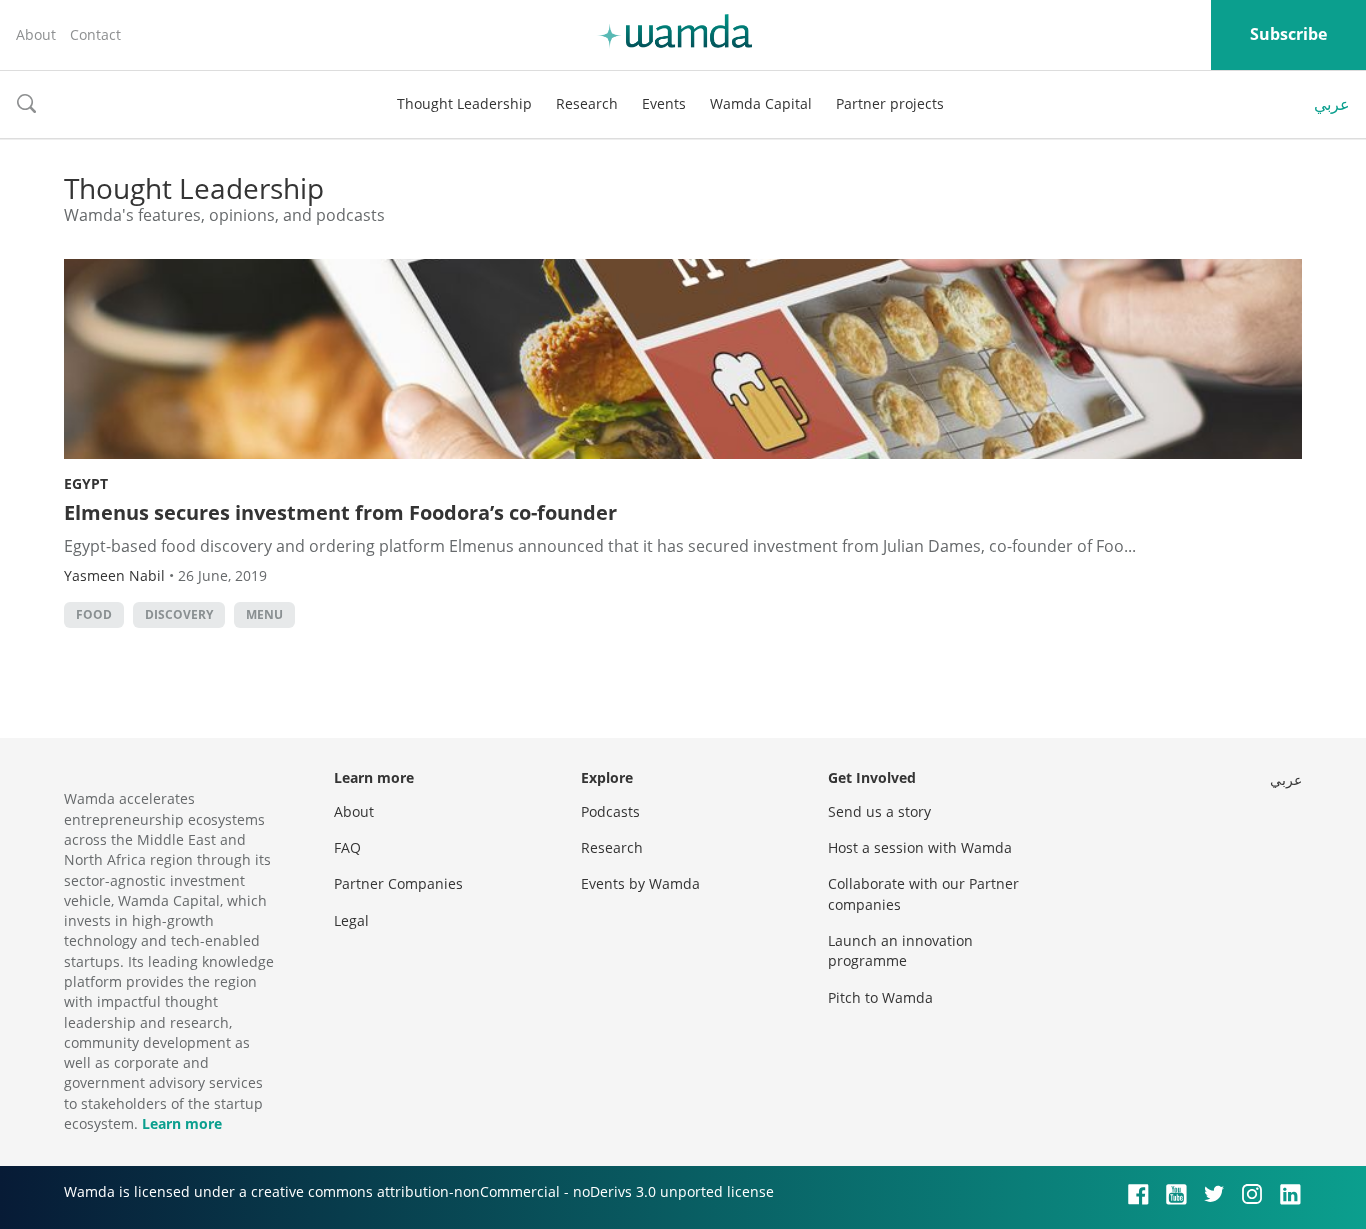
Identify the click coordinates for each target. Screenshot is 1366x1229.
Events (664, 103)
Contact (95, 34)
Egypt (86, 483)
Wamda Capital (761, 103)
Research (587, 103)
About (36, 34)
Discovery (179, 614)
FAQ (347, 847)
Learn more (182, 1123)
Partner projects (890, 103)
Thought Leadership (464, 103)
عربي (1332, 104)
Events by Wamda (640, 883)
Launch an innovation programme (900, 950)
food (94, 614)
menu (264, 614)
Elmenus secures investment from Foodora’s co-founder (340, 512)
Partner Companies (398, 883)
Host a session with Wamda (920, 847)
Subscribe (1288, 34)
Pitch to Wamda (880, 997)
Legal (351, 920)
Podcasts (610, 811)
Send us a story (879, 811)
